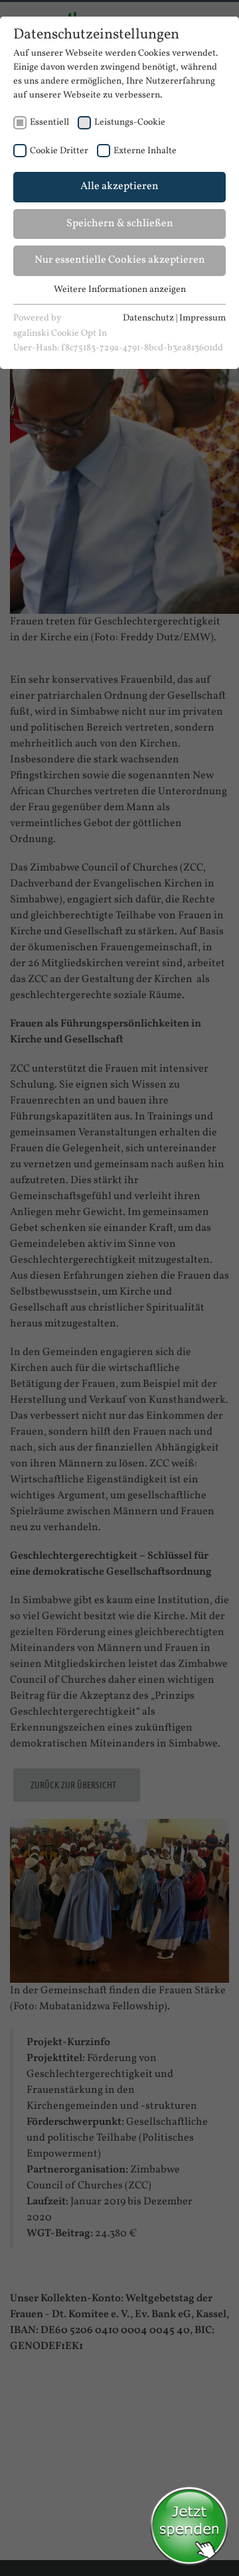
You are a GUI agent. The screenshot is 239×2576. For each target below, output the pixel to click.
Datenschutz (148, 318)
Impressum (202, 318)
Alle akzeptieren (119, 186)
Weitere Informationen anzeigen (120, 290)
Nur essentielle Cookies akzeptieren (120, 260)
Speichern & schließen (120, 224)
